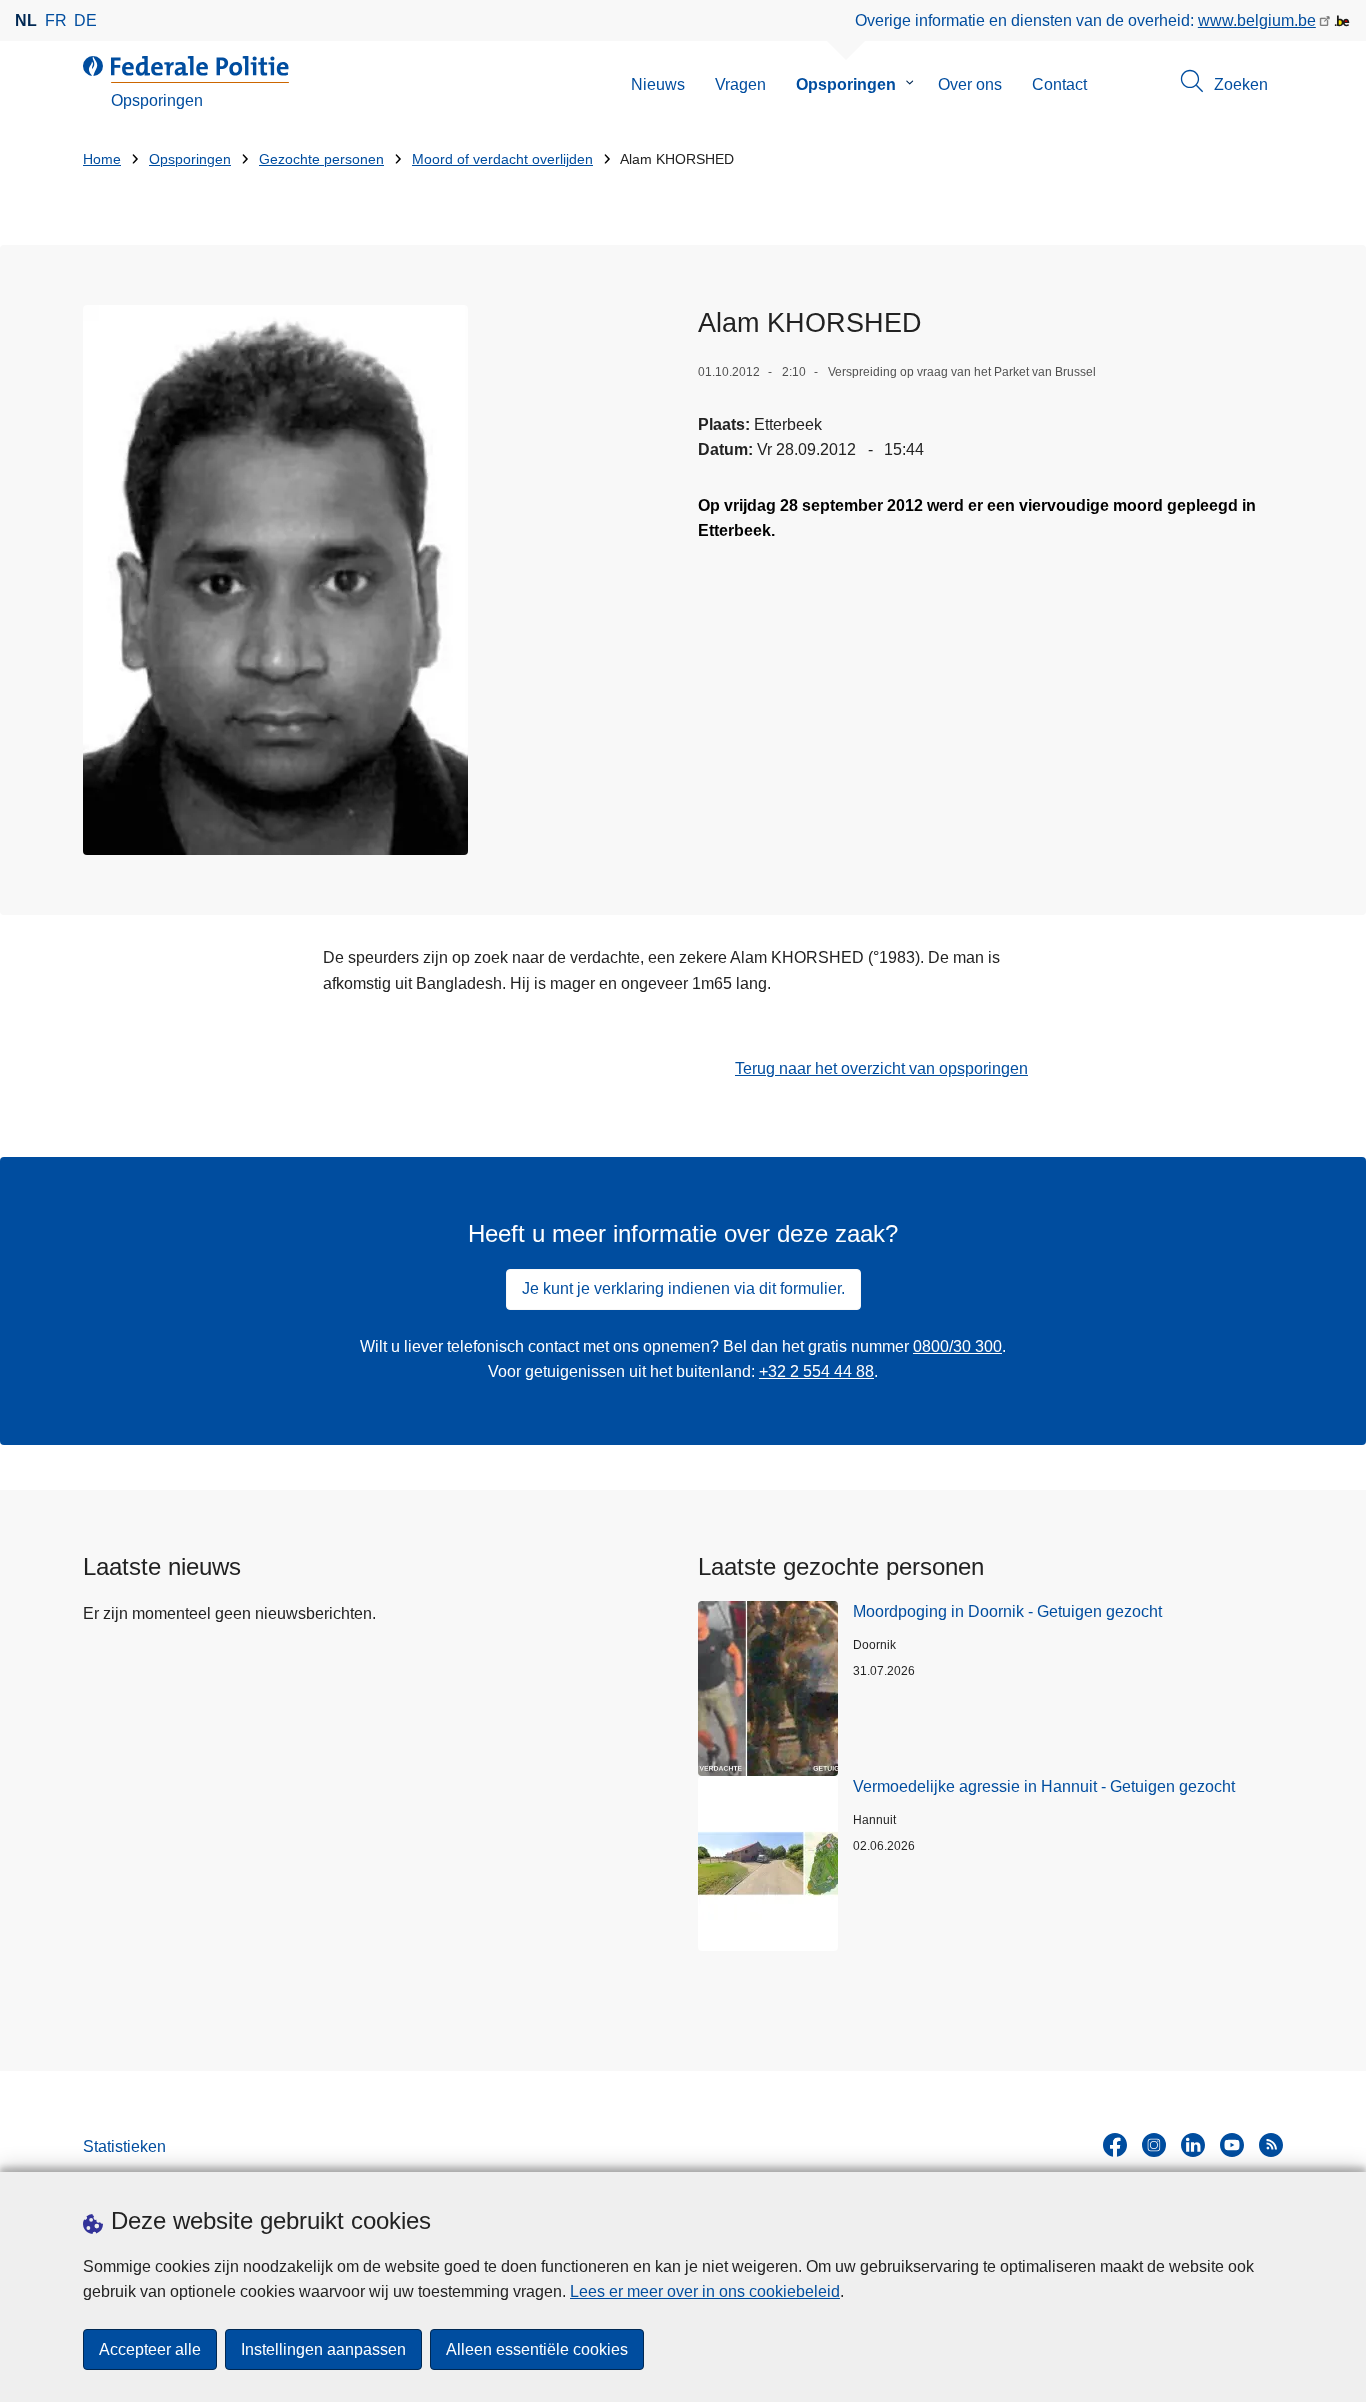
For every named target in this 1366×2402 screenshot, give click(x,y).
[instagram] (1154, 2145)
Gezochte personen (321, 159)
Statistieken (124, 2146)
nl (26, 20)
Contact (1059, 84)
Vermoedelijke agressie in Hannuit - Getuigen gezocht (1044, 1786)
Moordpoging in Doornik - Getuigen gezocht (1007, 1611)
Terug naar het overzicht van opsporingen (881, 1068)
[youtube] (1232, 2145)
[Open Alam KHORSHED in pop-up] (275, 580)
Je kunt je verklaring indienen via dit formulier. (683, 1288)
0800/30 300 (957, 1346)
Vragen (740, 84)
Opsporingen (846, 84)
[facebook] (1115, 2145)
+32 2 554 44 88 (816, 1371)
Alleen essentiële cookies (537, 2349)
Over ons (970, 84)
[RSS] (1271, 2145)
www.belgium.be (1257, 20)
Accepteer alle (150, 2349)
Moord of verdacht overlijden (502, 159)
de (85, 20)
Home (102, 159)
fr (56, 20)
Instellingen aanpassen (323, 2349)
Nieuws (658, 84)
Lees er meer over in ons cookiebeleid (705, 2291)
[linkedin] (1193, 2145)
